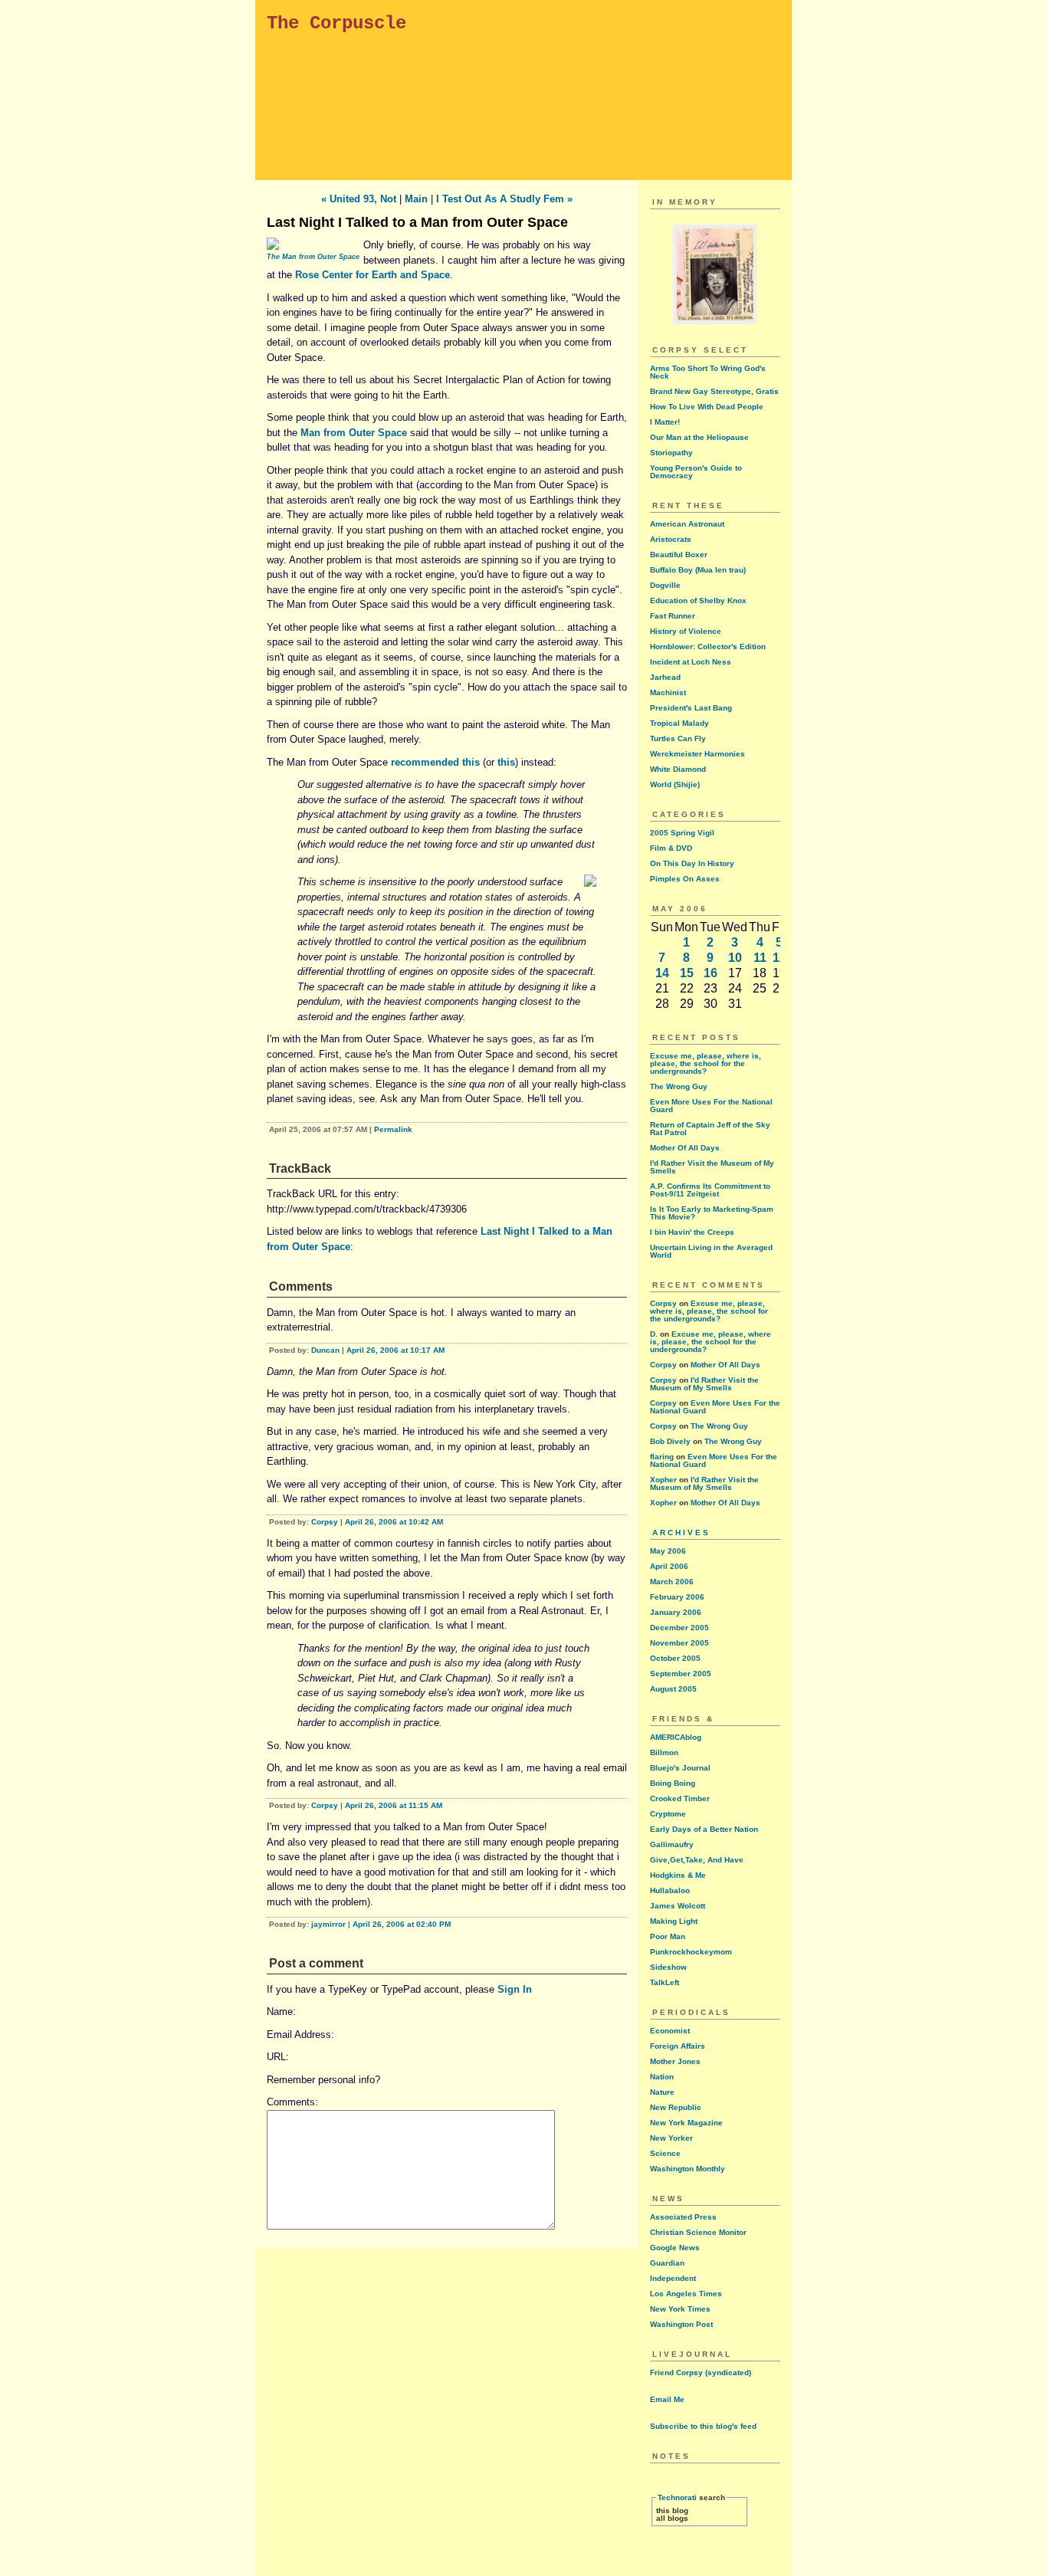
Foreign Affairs (678, 2046)
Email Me (667, 2399)
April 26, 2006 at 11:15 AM (394, 1805)
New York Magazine (686, 2123)
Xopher (663, 1480)
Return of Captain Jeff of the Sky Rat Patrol (710, 1129)
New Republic (676, 2107)
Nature (662, 2092)
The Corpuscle (336, 23)
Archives (681, 1532)
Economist (670, 2031)
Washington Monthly (688, 2169)
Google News (675, 2248)
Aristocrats (671, 539)
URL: (278, 2057)
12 (780, 958)
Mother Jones (675, 2061)
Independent (673, 2278)
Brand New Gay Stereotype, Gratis (714, 391)
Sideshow (668, 1967)
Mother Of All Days (685, 1148)
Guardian (667, 2263)
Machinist (668, 692)
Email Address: (300, 2035)
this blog (672, 2510)
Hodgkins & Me (678, 1875)
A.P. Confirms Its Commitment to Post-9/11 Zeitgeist (710, 1190)
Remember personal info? (323, 2080)
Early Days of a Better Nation (704, 1829)
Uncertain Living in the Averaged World (711, 1251)
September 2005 (681, 1674)
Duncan (325, 1350)
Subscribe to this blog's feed (703, 2426)
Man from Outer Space (354, 433)
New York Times (680, 2309)
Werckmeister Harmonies (697, 754)
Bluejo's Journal (680, 1768)
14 (662, 973)
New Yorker (671, 2138)
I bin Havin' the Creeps (692, 1232)
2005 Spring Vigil (682, 833)
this (506, 762)
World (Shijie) (675, 784)
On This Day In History (692, 863)
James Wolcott (678, 1906)
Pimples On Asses (685, 879)
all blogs (672, 2518)
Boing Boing (673, 1783)
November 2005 (679, 1643)
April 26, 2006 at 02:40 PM (402, 1924)
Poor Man (668, 1936)
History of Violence (686, 631)
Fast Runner (673, 616)
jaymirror (328, 1924)
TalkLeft (665, 1982)
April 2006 (669, 1566)
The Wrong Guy (679, 1086)
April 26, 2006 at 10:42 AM (394, 1522)
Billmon (664, 1752)
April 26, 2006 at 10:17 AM (395, 1350)
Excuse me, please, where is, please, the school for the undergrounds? (706, 1063)
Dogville (665, 585)
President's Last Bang (691, 708)
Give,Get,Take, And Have (697, 1860)
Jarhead (665, 677)
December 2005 (679, 1628)
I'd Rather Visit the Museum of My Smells (712, 1167)
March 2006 (672, 1582)
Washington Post (681, 2324)
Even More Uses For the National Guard (711, 1106)
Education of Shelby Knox (698, 601)
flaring (662, 1457)
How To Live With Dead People (707, 407)
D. (654, 1334)
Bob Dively (670, 1441)
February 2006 (677, 1597)
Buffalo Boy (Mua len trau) (698, 570)
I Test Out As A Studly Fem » (504, 199)
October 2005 (675, 1658)
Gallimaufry (672, 1844)
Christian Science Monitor (698, 2232)
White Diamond (678, 769)
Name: (281, 2012)
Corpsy (325, 1522)
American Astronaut (687, 524)
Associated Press (683, 2217)
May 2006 (668, 1551)
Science (665, 2153)
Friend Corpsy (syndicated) (701, 2373)
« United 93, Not (359, 199)
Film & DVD (671, 848)
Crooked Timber (680, 1798)
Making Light (674, 1921)
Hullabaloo (670, 1890)
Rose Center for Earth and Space (373, 275)
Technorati (677, 2497)
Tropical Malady (679, 723)
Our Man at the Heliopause (699, 437)
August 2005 (673, 1689)
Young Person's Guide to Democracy (696, 472)
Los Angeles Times (686, 2294)
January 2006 (676, 1612)
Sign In (515, 1989)
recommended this (435, 762)
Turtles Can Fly (678, 738)
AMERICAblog (676, 1737)
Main (416, 199)
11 (760, 958)
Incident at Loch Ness (691, 662)
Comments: (292, 2102)
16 (711, 973)
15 (687, 973)
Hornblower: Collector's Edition (708, 646)
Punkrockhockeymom (691, 1952)
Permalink (393, 1129)
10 (735, 958)
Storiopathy (671, 453)
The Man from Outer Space (313, 257)
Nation (662, 2077)
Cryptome (668, 1814)
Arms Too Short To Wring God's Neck (708, 372)
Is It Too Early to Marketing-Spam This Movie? (712, 1213)
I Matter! (665, 422)
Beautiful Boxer (679, 555)
